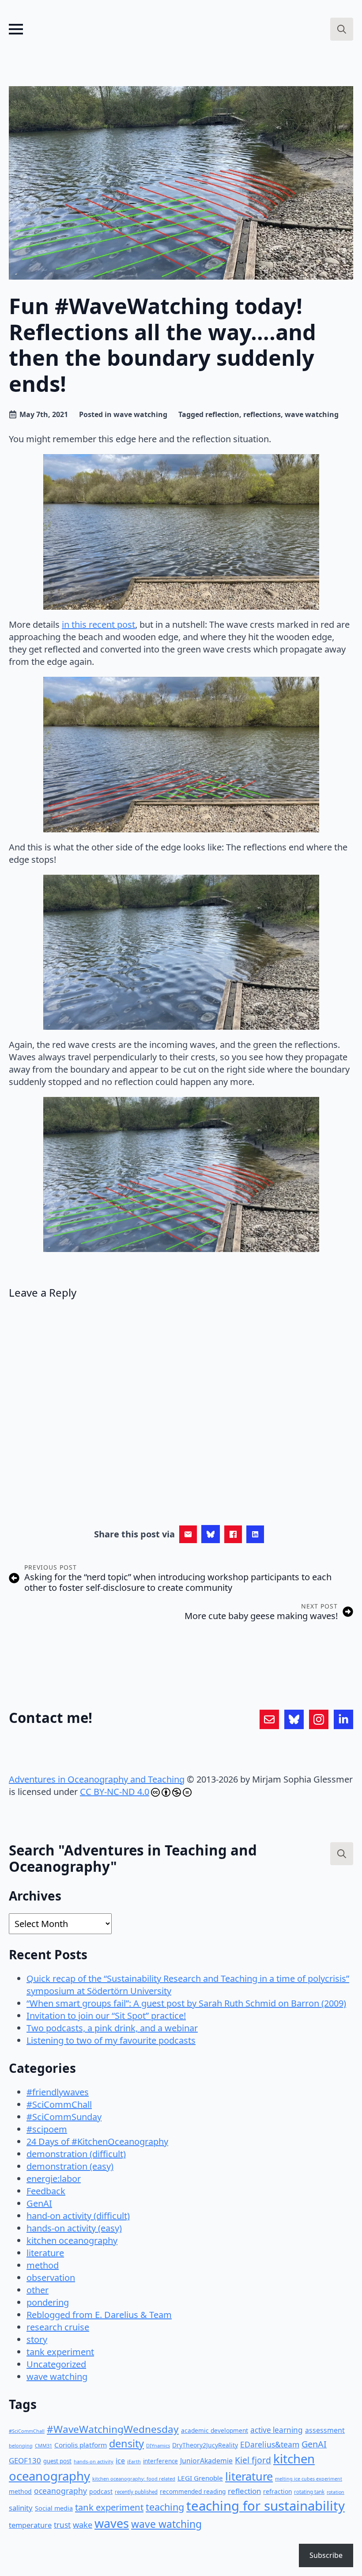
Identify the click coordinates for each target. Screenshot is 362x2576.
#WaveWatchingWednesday (113, 2429)
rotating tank (309, 2492)
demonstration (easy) (70, 2166)
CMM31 (43, 2445)
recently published (136, 2492)
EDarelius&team (270, 2444)
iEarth (134, 2461)
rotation (336, 2492)
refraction (277, 2491)
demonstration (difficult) (76, 2154)
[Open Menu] (16, 29)
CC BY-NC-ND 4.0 (115, 1792)
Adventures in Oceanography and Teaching (97, 1779)
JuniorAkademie (206, 2461)
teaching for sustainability (266, 2506)
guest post (57, 2461)
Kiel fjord (253, 2460)
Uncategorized (56, 2364)
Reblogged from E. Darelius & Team (99, 2315)
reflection (222, 414)
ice (120, 2461)
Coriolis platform (81, 2445)
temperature (30, 2525)
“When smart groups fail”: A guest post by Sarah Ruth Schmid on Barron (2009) (186, 2003)
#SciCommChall (59, 2104)
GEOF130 (25, 2460)
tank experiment (60, 2352)
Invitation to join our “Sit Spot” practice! (106, 2016)
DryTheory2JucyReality (205, 2445)
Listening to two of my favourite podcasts (111, 2040)
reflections (262, 414)
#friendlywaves (58, 2092)
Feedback (46, 2191)
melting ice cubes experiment (309, 2479)
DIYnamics (158, 2445)
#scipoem (47, 2129)
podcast (101, 2491)
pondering (48, 2302)
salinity (21, 2508)
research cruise (58, 2327)
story (37, 2339)
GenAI (39, 2203)
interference (160, 2461)
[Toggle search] (342, 29)
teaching (165, 2507)
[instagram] (319, 1719)
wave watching (140, 414)
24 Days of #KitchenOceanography (97, 2142)
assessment (325, 2430)
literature (45, 2253)
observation (51, 2278)
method (43, 2265)
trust (62, 2525)
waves (112, 2523)
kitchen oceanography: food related (134, 2479)
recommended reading (193, 2491)
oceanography (60, 2491)
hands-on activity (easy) (74, 2228)
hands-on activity (94, 2461)
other (38, 2290)
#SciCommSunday (64, 2117)
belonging (21, 2445)
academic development (215, 2430)
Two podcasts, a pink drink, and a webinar (112, 2028)
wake (83, 2525)
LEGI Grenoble (200, 2478)
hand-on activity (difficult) (78, 2216)
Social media (54, 2508)
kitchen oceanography (72, 2240)
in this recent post (98, 624)
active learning (277, 2430)
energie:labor (54, 2179)
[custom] (269, 1719)
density (126, 2443)
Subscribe (326, 2555)
